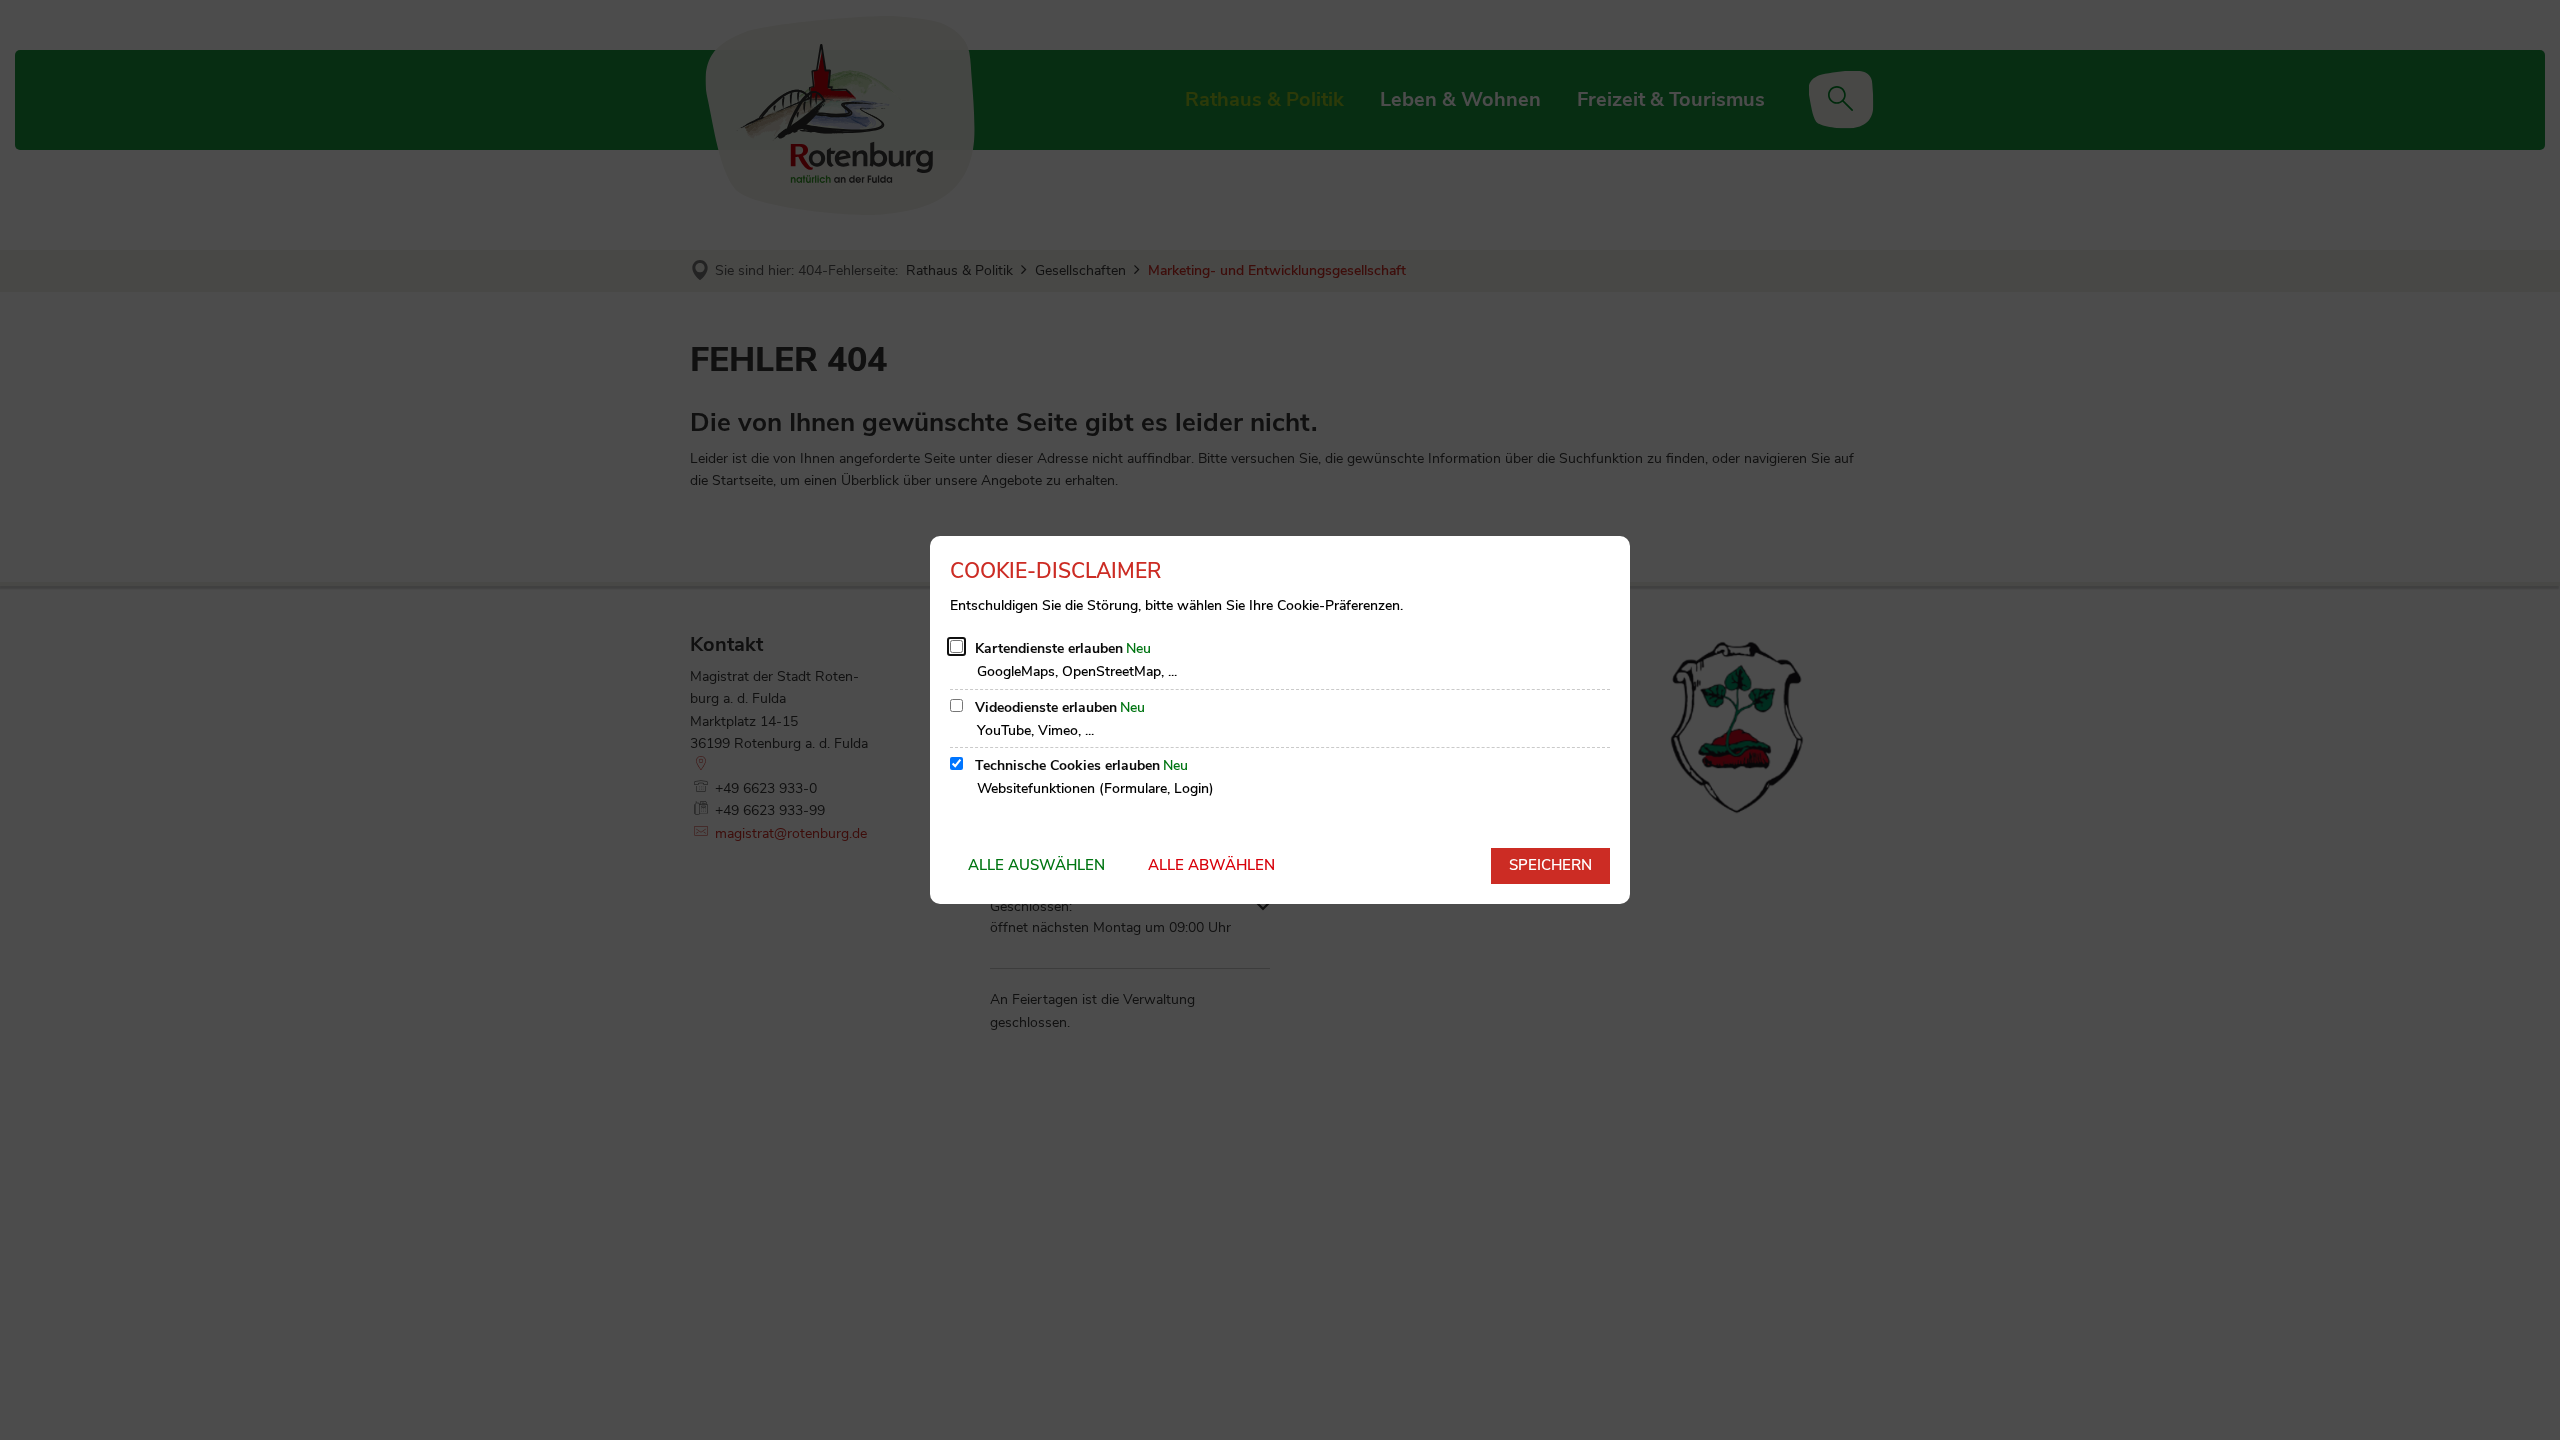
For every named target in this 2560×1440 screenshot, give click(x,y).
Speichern (1550, 865)
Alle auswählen (1036, 865)
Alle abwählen (1211, 865)
